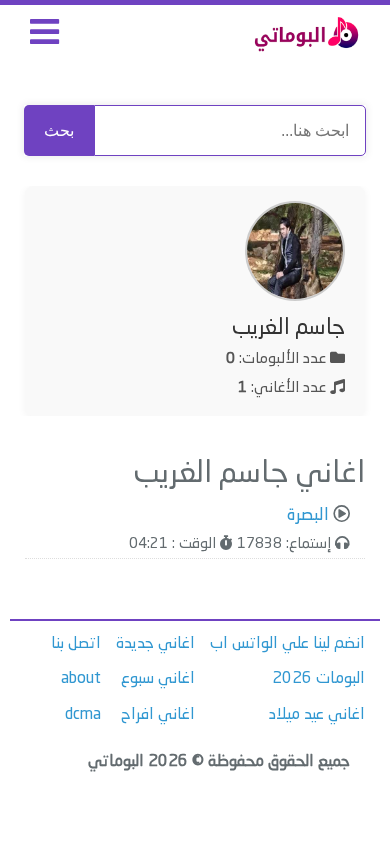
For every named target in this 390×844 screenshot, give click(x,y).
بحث (59, 130)
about (81, 679)
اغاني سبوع (158, 679)
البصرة (308, 515)
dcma (83, 715)
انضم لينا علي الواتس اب (287, 644)
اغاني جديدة (155, 644)
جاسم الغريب (288, 328)
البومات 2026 (318, 679)
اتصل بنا (76, 644)
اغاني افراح (158, 715)
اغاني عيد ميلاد (317, 715)
